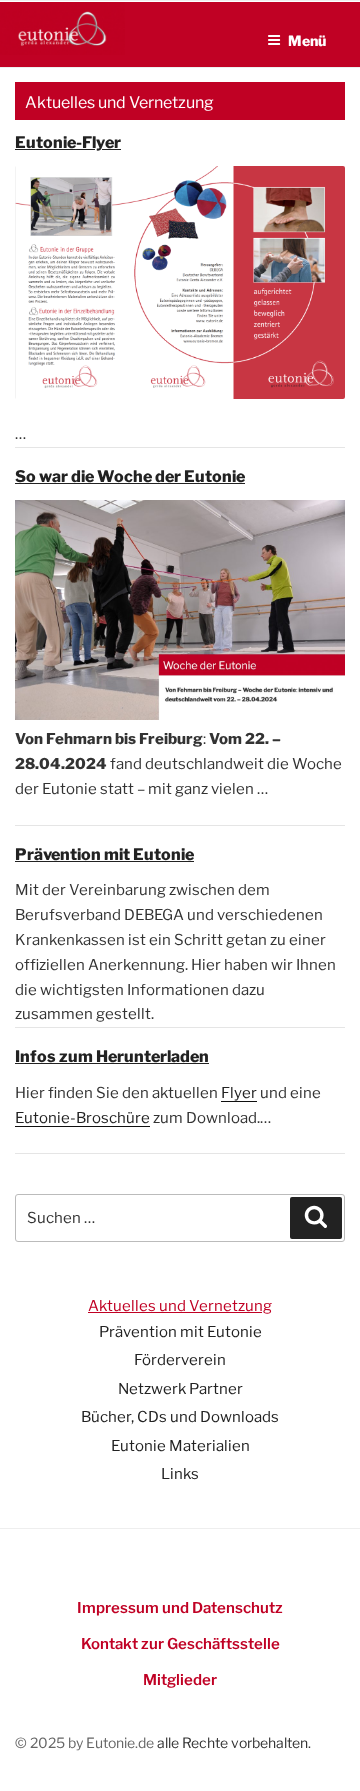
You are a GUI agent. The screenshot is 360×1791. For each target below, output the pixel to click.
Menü (307, 40)
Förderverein (180, 1360)
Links (180, 1474)
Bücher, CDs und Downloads (180, 1417)
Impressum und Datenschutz (180, 1608)
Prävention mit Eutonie (180, 1332)
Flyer (239, 1093)
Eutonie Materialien (180, 1446)
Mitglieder (180, 1680)
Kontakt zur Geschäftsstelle (180, 1644)
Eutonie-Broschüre (82, 1118)
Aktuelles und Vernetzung (180, 1306)
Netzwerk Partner (180, 1389)
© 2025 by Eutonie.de (86, 1742)
